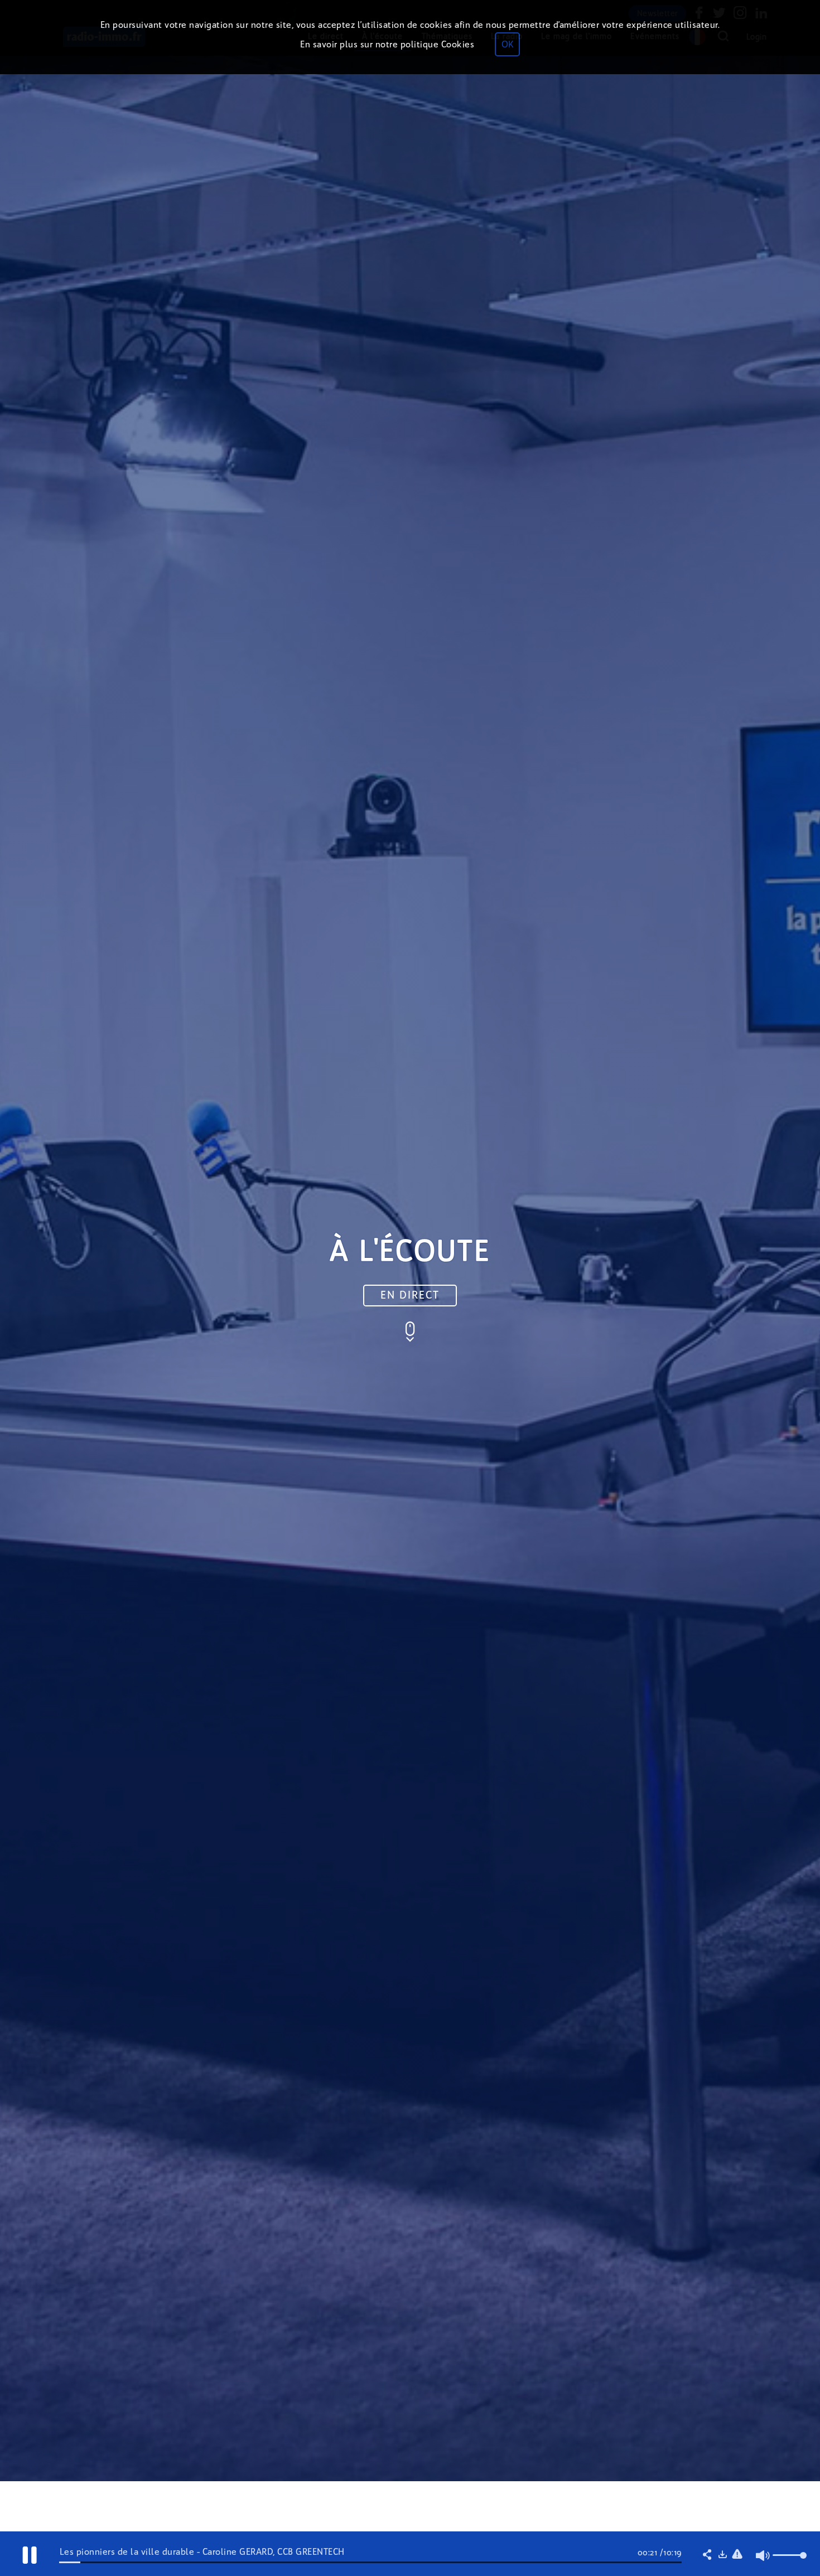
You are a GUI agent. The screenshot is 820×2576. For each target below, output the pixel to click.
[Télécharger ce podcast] (722, 2555)
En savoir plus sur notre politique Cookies (387, 44)
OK (507, 44)
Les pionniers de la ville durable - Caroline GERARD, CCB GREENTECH (202, 2552)
